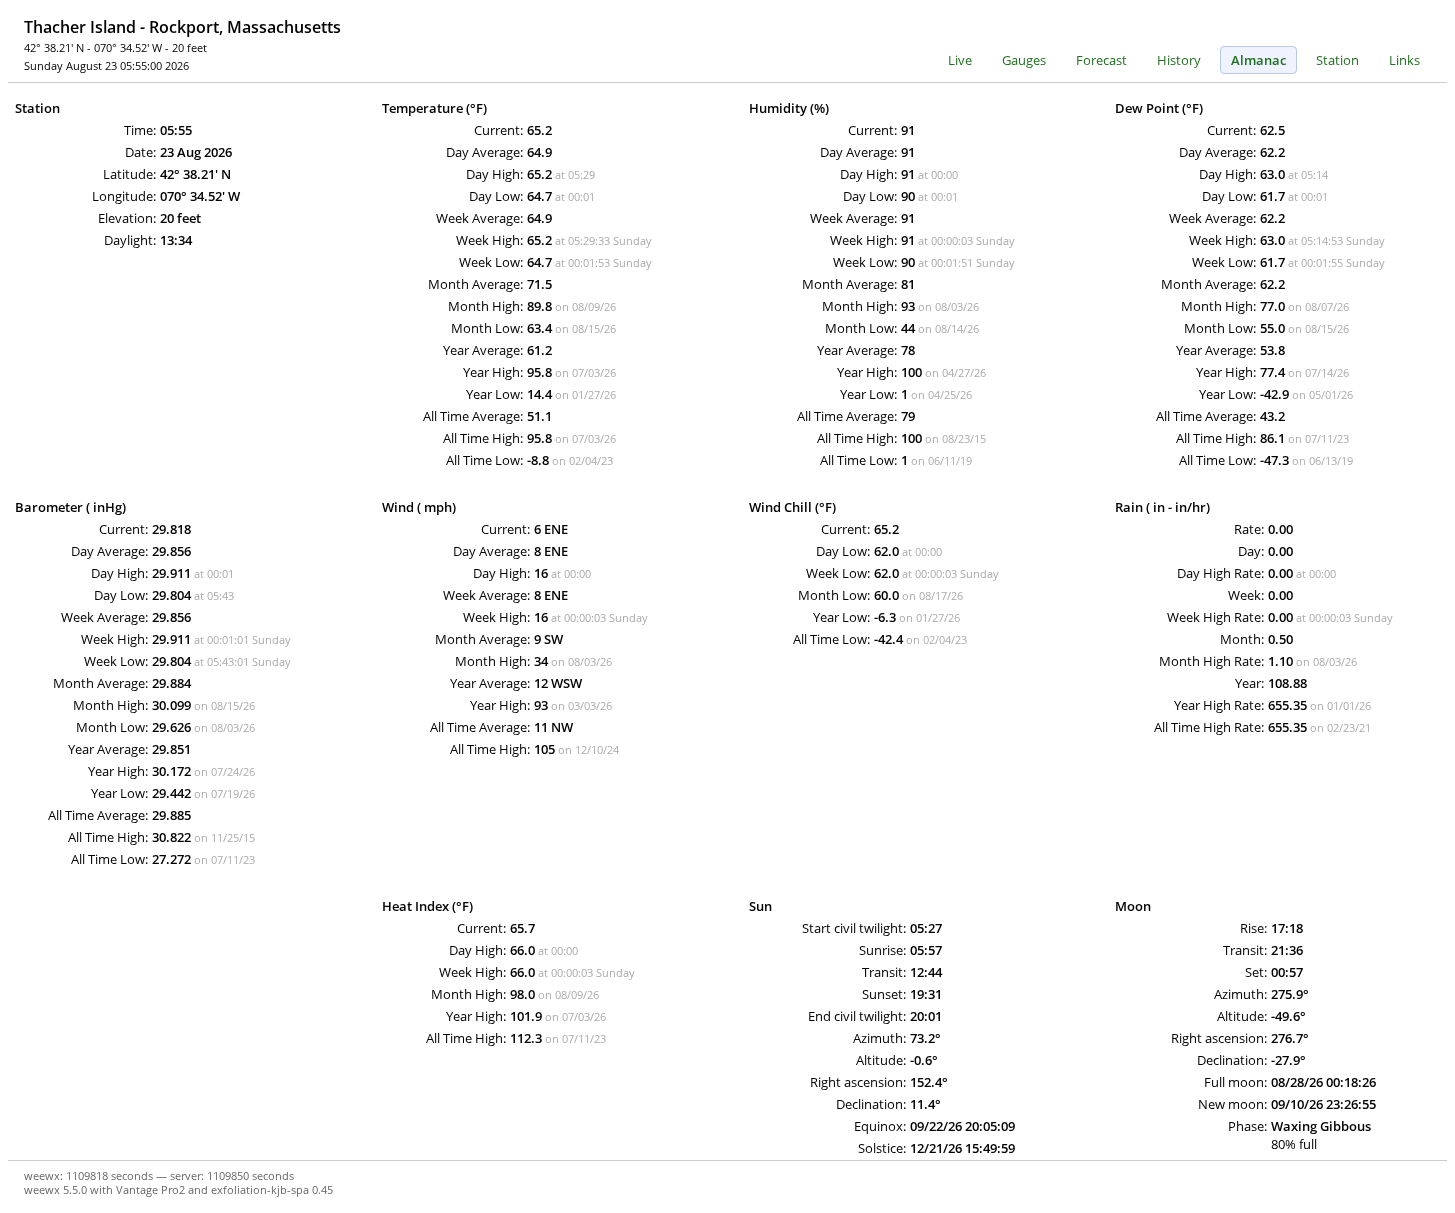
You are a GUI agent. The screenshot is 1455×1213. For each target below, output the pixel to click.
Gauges (1024, 60)
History (1179, 60)
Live (960, 60)
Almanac (1258, 60)
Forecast (1101, 60)
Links (1404, 60)
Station (1337, 60)
